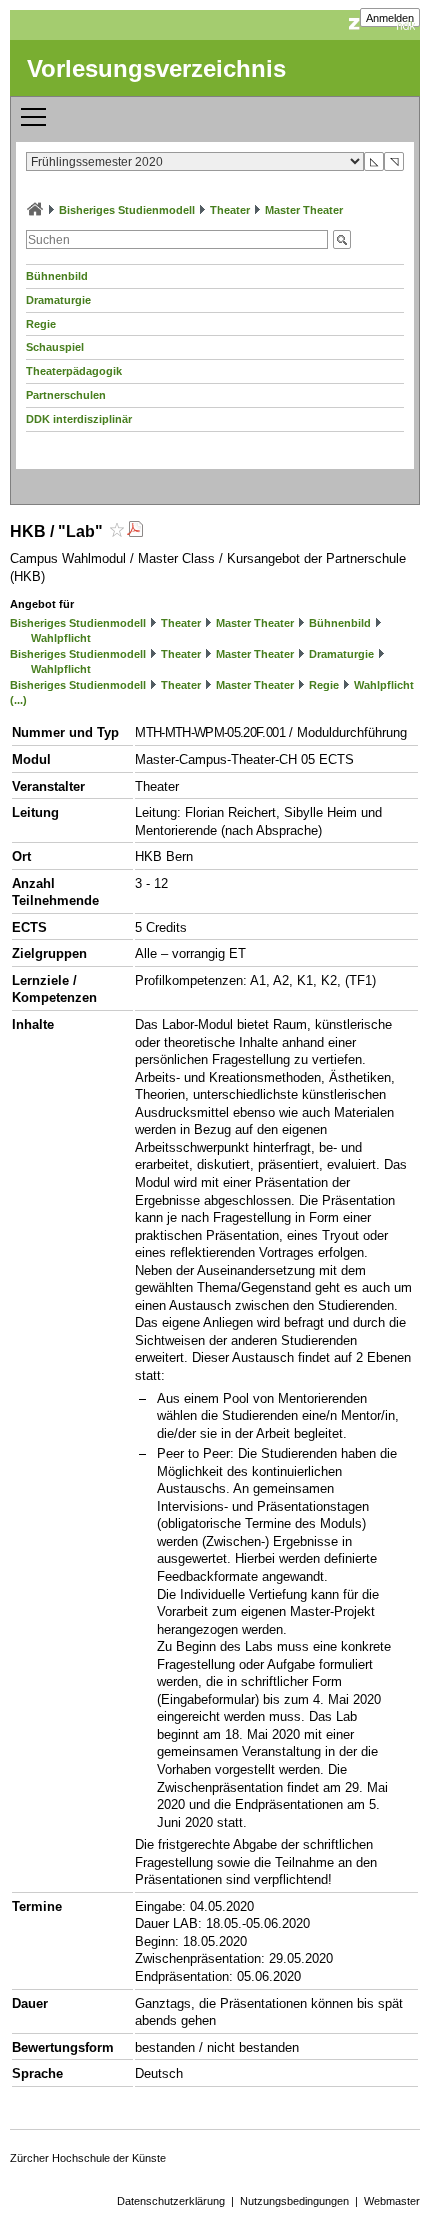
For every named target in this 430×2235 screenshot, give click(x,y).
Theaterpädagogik (74, 371)
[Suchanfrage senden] (342, 239)
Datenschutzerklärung (171, 2201)
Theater (230, 210)
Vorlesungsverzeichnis (156, 68)
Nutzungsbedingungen (294, 2201)
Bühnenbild (57, 276)
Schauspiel (55, 347)
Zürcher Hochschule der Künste (88, 2158)
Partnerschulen (66, 395)
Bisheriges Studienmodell (127, 210)
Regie (41, 324)
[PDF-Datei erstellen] (135, 531)
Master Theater (304, 210)
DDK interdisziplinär (79, 419)
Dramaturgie (58, 300)
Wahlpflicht (61, 638)
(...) (18, 700)
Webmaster (392, 2201)
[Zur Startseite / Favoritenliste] (35, 210)
